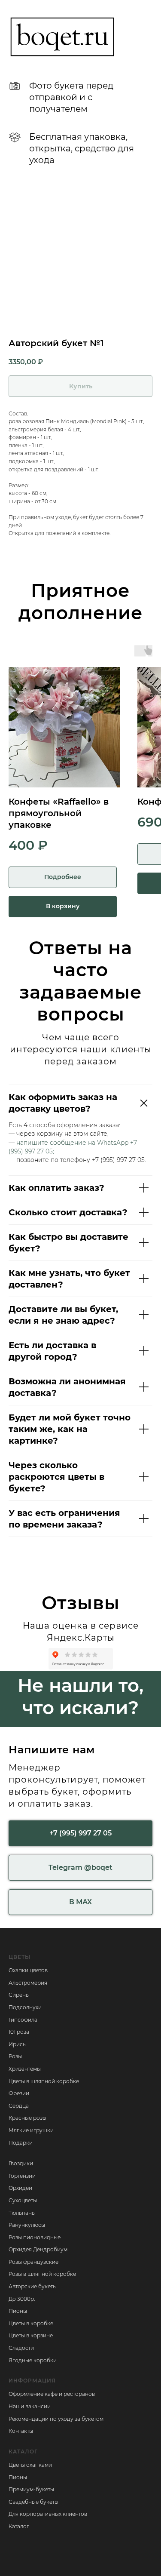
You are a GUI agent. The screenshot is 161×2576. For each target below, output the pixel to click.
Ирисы (18, 2044)
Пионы (18, 2311)
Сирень (19, 1995)
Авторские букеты (33, 2286)
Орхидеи (20, 2188)
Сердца (19, 2106)
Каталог (19, 2526)
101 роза (19, 2032)
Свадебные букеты (33, 2502)
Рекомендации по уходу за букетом (56, 2419)
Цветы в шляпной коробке (44, 2081)
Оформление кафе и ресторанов (52, 2394)
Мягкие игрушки (31, 2130)
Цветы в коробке (31, 2323)
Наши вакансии (30, 2406)
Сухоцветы (23, 2200)
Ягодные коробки (33, 2360)
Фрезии (19, 2093)
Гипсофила (23, 2020)
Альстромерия (28, 1983)
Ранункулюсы (27, 2225)
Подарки (21, 2143)
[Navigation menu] (146, 37)
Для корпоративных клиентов (48, 2514)
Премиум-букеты (31, 2489)
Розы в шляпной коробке (42, 2274)
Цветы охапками (30, 2465)
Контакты (21, 2431)
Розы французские (33, 2262)
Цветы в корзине (31, 2335)
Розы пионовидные (35, 2237)
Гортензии (22, 2176)
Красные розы (27, 2118)
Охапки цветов (28, 1970)
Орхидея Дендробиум (38, 2249)
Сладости (21, 2348)
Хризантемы (25, 2069)
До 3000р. (22, 2299)
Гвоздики (21, 2163)
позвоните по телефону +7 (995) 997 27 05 (80, 1160)
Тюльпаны (22, 2213)
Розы (15, 2056)
